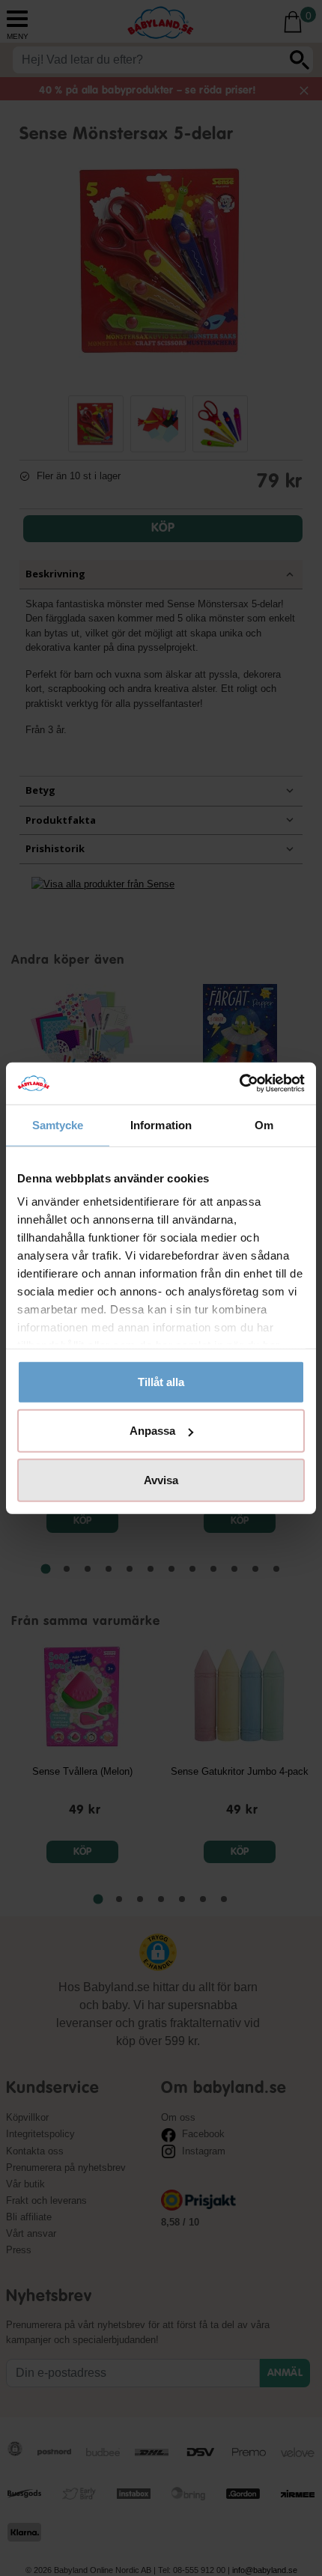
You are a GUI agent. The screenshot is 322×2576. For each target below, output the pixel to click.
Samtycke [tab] (58, 1124)
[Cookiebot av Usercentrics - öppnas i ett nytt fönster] (239, 1084)
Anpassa (152, 1431)
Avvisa (161, 1479)
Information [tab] (161, 1124)
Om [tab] (264, 1124)
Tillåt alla (161, 1381)
